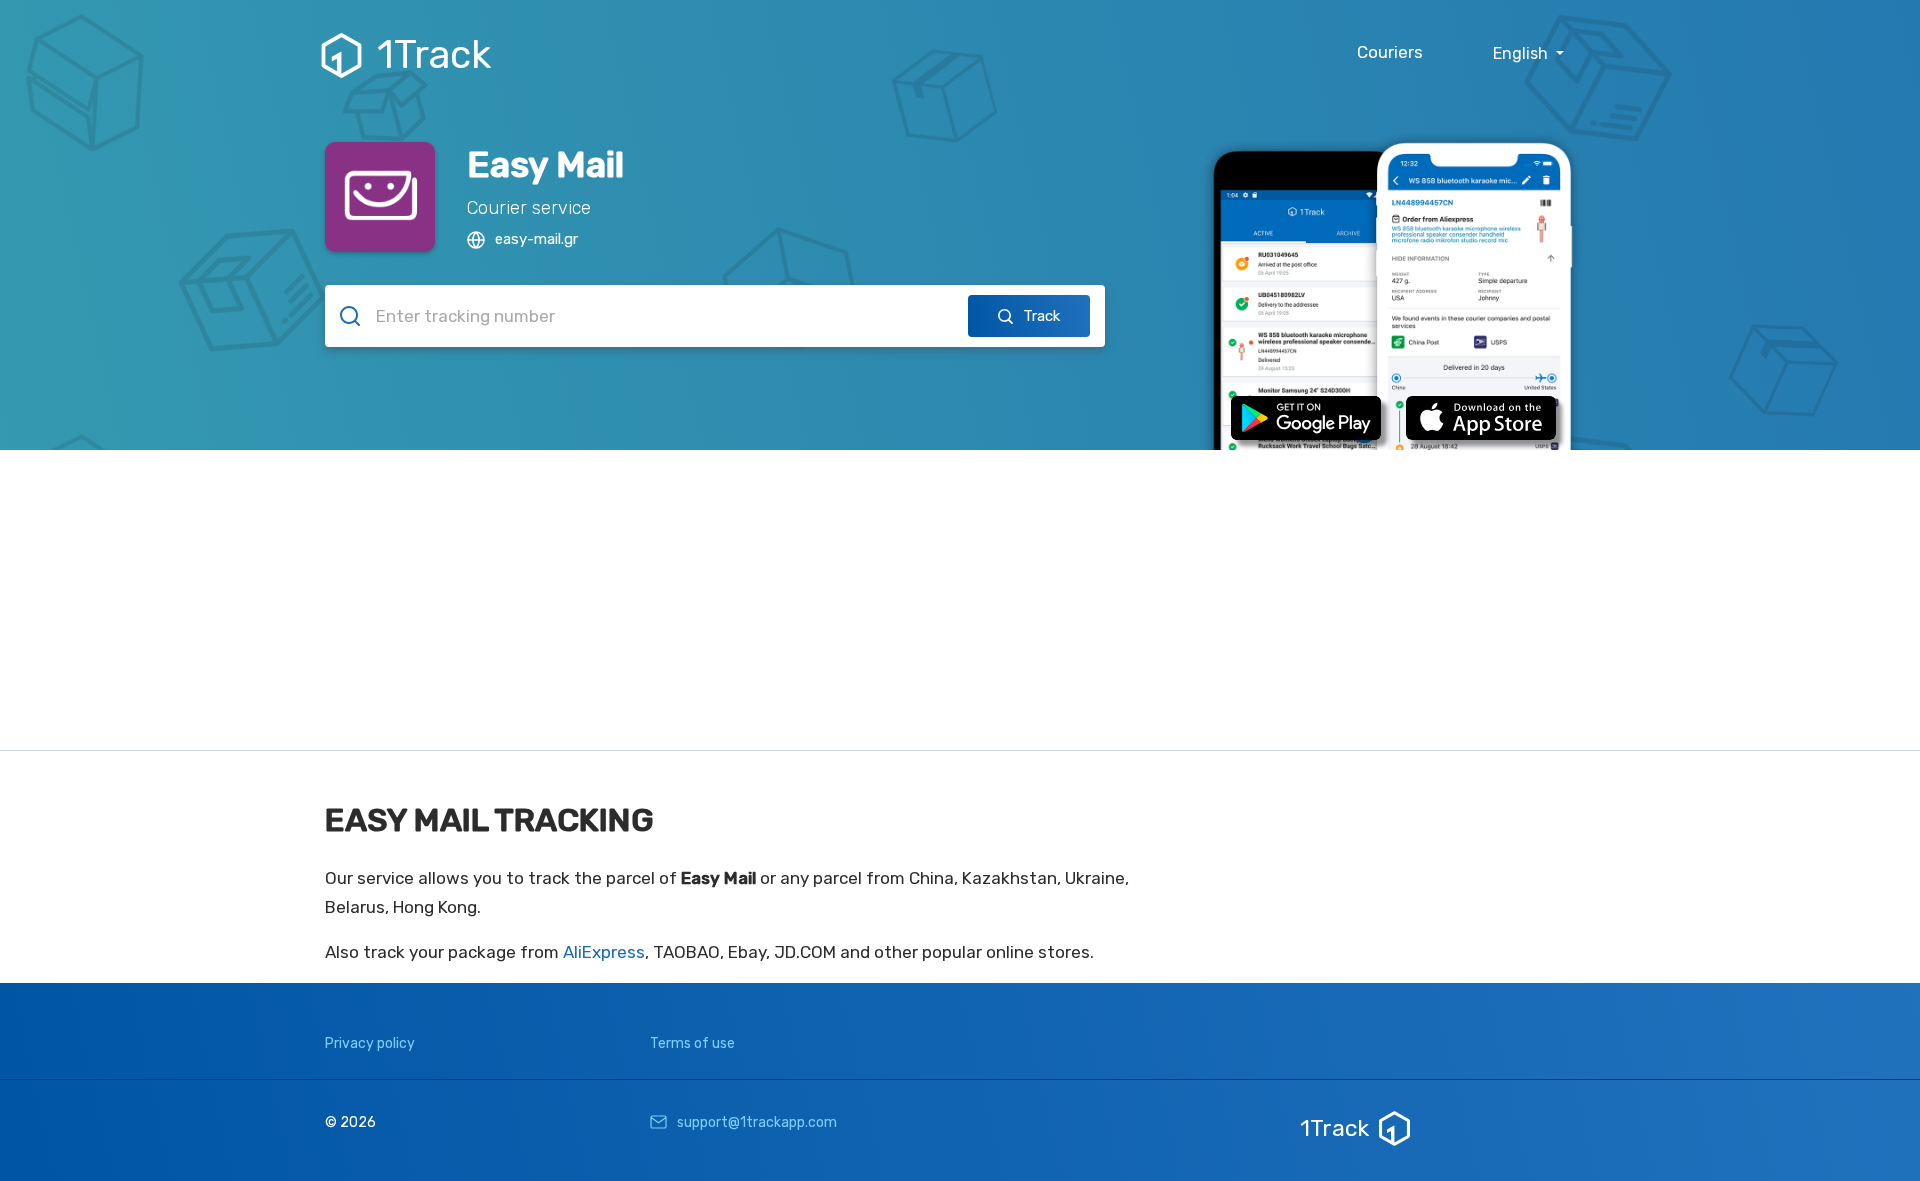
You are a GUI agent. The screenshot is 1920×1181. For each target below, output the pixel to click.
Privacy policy (370, 1043)
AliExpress (604, 952)
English (1522, 53)
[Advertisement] (960, 600)
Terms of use (692, 1043)
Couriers (1390, 52)
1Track (434, 55)
